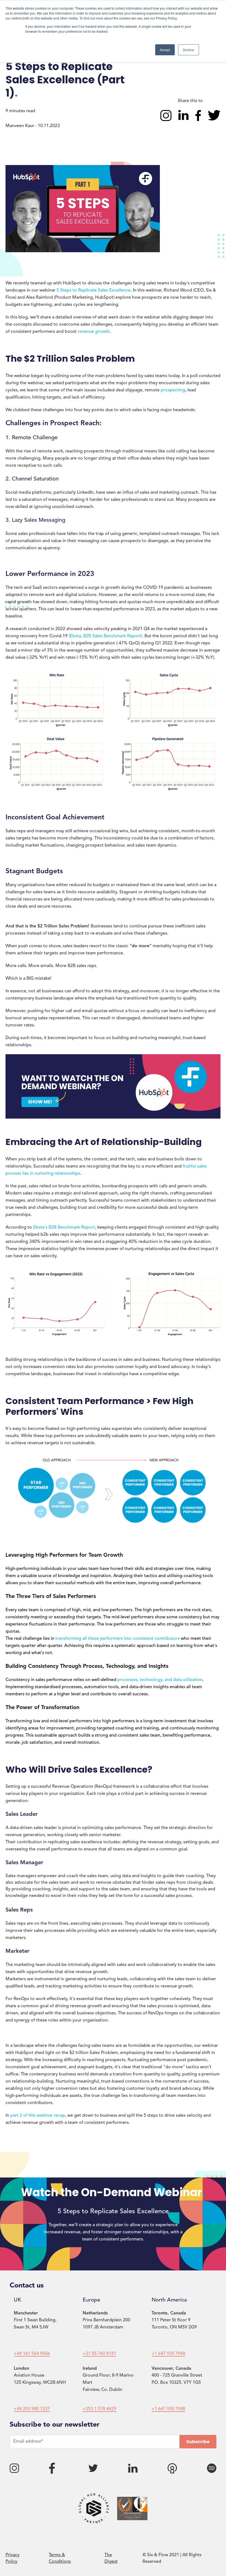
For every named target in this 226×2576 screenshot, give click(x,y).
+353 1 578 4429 (99, 2409)
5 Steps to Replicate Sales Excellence (94, 290)
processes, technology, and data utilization (160, 1680)
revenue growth (94, 332)
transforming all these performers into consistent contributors (118, 1639)
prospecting (173, 390)
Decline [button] (189, 50)
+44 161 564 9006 (32, 2354)
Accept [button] (165, 50)
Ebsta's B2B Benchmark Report (64, 1227)
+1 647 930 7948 (168, 2354)
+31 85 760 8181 (99, 2354)
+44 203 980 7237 (32, 2409)
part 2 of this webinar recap (38, 2116)
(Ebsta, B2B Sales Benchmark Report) (105, 636)
